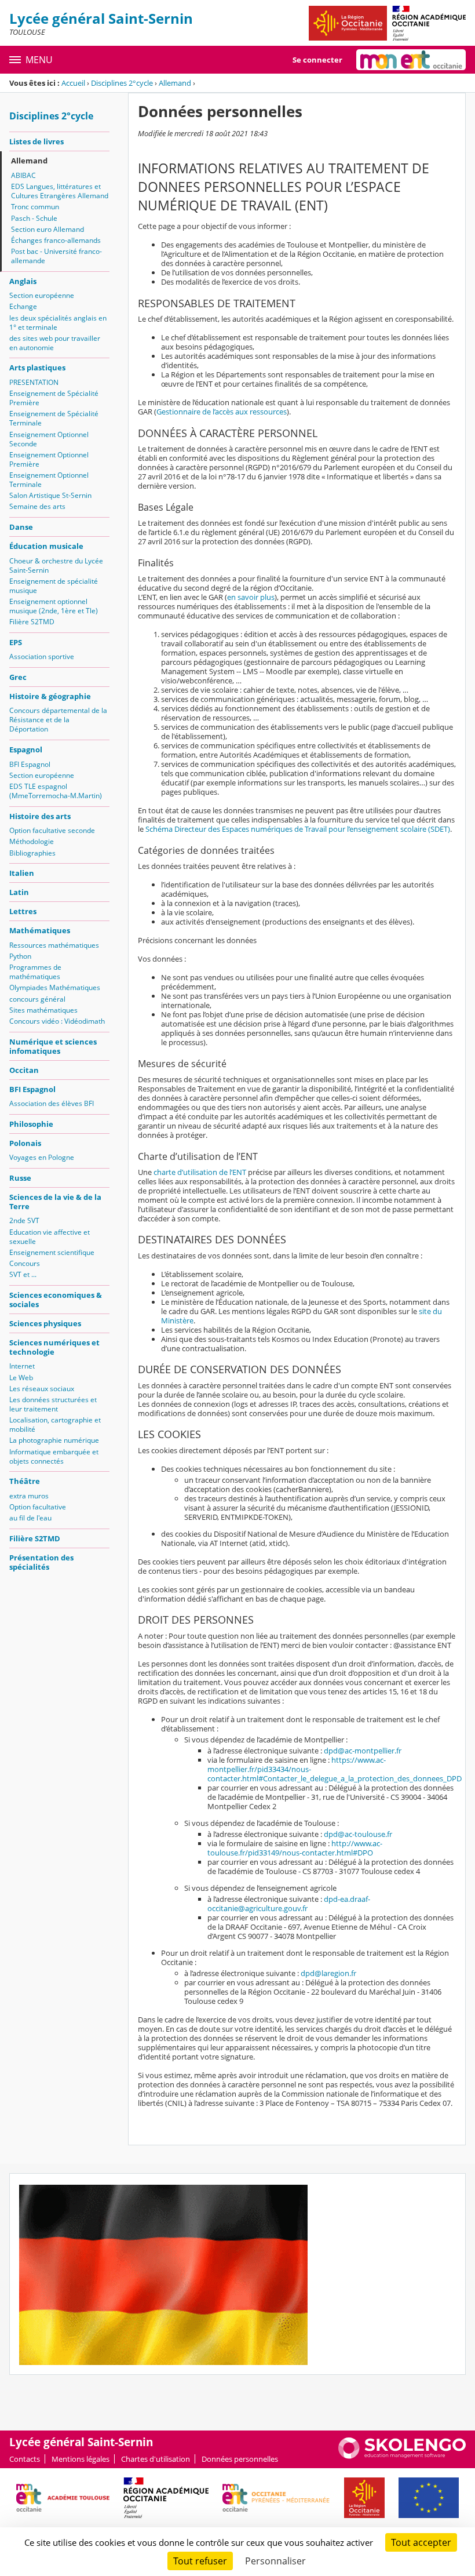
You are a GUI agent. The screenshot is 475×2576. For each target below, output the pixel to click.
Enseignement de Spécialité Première (54, 398)
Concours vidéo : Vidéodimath (57, 1021)
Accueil (73, 83)
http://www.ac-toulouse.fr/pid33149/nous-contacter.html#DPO (295, 1848)
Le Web (21, 1378)
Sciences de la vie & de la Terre (55, 1202)
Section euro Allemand (47, 229)
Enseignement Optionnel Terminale (49, 480)
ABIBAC (23, 175)
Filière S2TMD (32, 622)
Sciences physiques (45, 1323)
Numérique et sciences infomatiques (53, 1046)
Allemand (175, 83)
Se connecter (317, 60)
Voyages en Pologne (42, 1157)
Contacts (25, 2459)
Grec (18, 677)
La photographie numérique (54, 1440)
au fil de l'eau (30, 1518)
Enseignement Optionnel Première (49, 459)
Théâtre (25, 1481)
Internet (22, 1366)
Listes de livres (36, 141)
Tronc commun (35, 207)
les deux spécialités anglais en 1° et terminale (58, 323)
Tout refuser (200, 2561)
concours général (37, 999)
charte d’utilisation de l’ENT (200, 1172)
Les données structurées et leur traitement (53, 1404)
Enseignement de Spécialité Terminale (54, 418)
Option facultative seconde (52, 830)
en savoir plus (251, 597)
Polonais (25, 1143)
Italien (22, 873)
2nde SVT (24, 1220)
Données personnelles (240, 2459)
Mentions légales (81, 2459)
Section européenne (42, 295)
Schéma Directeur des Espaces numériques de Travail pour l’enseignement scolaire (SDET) (298, 829)
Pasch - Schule (34, 218)
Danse (21, 527)
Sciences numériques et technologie (54, 1347)
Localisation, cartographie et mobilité (55, 1425)
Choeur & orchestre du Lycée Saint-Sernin (56, 565)
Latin (19, 892)
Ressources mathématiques (54, 945)
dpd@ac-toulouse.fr (358, 1834)
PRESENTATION (34, 382)
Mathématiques (40, 930)
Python (20, 956)
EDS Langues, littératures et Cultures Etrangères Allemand (60, 191)
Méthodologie (32, 841)
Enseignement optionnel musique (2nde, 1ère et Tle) (54, 606)
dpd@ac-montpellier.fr (363, 1751)
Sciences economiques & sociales (56, 1300)
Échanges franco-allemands (56, 240)
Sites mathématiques (43, 1010)
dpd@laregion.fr (328, 1973)
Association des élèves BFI (52, 1103)
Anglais (23, 281)
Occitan (24, 1070)
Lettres (23, 911)
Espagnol (26, 749)
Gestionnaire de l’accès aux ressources (222, 412)
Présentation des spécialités (41, 1562)
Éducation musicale (46, 546)
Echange (23, 306)
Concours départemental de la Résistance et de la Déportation (58, 720)
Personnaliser (275, 2561)
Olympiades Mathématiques (55, 987)
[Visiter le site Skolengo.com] (402, 2456)
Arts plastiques (37, 368)
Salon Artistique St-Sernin (50, 495)
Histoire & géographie (50, 696)
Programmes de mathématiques (35, 972)
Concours (25, 1263)
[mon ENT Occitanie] (411, 60)
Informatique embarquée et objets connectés (54, 1456)
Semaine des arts (37, 506)
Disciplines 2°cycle (122, 83)
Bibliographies (32, 853)
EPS (16, 642)
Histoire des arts (40, 816)
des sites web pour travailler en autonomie (55, 343)
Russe (20, 1178)
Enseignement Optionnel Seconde (49, 439)
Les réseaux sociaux (42, 1389)
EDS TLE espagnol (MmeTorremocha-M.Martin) (56, 791)
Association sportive (42, 656)
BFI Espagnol (30, 764)
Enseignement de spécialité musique (54, 586)
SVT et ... (23, 1274)
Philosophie (31, 1124)
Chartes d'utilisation (156, 2459)
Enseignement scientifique (52, 1252)
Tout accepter (421, 2542)
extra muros (29, 1496)
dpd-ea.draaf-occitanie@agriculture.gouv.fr (289, 1904)
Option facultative (38, 1507)
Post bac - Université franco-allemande (56, 256)
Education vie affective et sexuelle (50, 1237)
